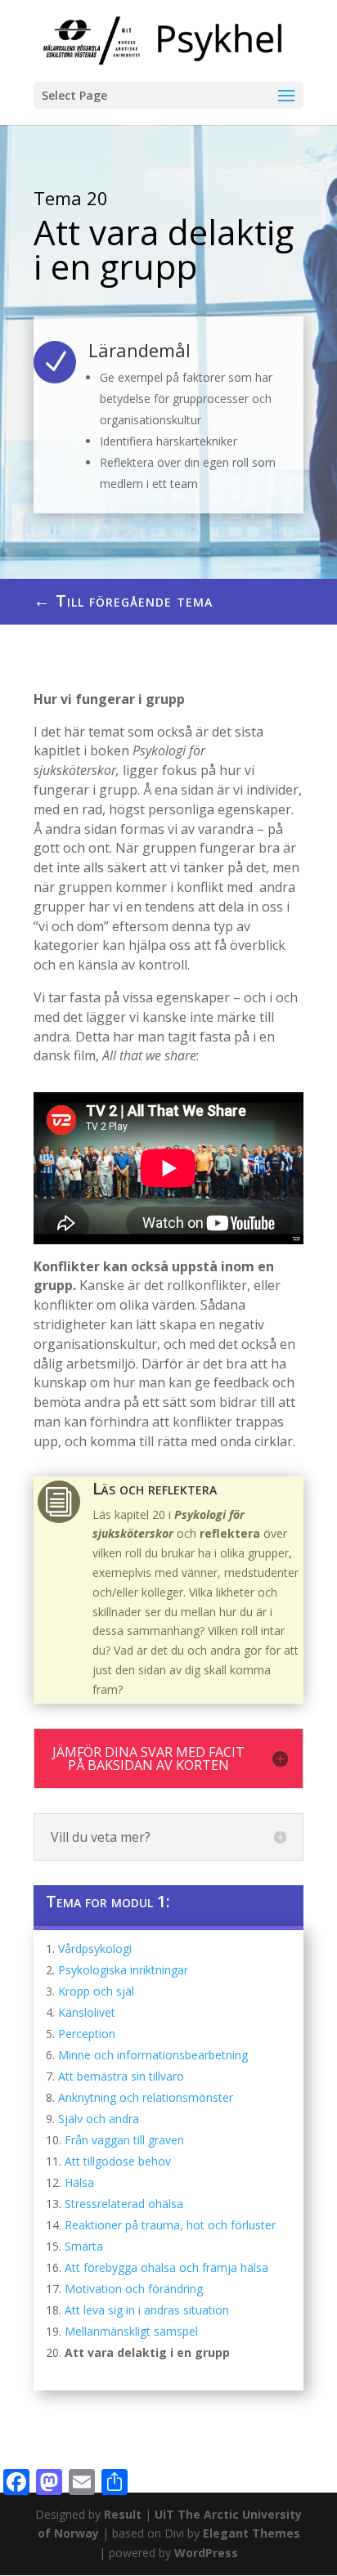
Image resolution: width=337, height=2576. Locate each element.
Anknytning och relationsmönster (146, 2097)
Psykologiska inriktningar (123, 1970)
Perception (87, 2034)
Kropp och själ (96, 1991)
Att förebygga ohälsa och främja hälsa (166, 2267)
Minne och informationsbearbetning (153, 2055)
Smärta (84, 2246)
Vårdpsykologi (95, 1949)
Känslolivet (87, 2012)
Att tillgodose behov (118, 2161)
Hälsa (79, 2182)
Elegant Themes (252, 2533)
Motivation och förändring (134, 2289)
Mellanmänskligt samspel (131, 2331)
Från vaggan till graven (124, 2140)
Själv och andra (99, 2119)
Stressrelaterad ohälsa (124, 2204)
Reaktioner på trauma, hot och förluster (170, 2225)
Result (124, 2514)
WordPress (206, 2553)
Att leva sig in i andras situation (147, 2310)
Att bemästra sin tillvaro (121, 2076)
